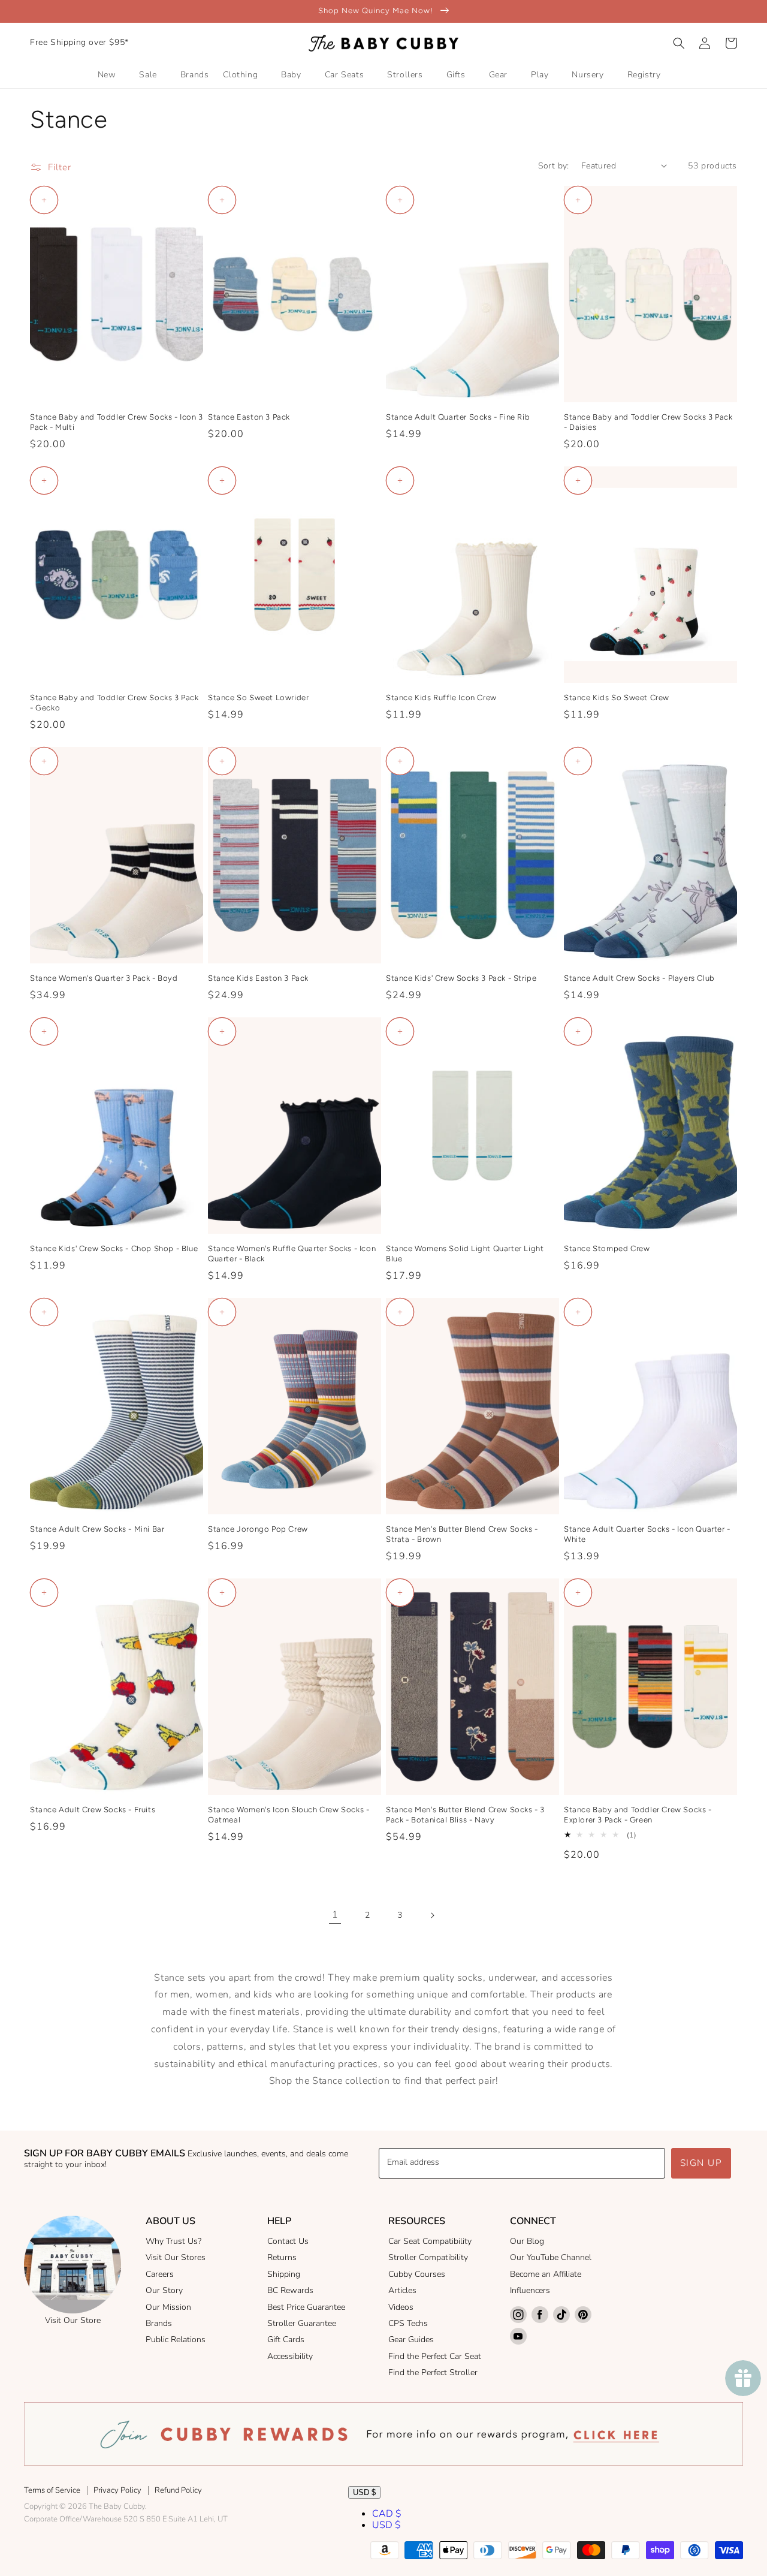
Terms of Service (52, 2490)
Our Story (164, 2290)
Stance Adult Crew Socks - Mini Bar (97, 1529)
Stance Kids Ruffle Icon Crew (441, 698)
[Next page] (432, 1915)
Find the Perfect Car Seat (435, 2356)
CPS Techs (408, 2323)
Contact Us (288, 2241)
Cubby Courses (417, 2274)
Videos (401, 2307)
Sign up (701, 2163)
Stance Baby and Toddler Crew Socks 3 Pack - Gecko (114, 703)
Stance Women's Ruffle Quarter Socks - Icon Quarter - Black (292, 1254)
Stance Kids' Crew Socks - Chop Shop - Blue (114, 1248)
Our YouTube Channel (551, 2257)
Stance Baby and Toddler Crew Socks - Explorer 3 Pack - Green (638, 1815)
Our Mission (168, 2307)
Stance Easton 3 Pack (249, 417)
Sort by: (554, 166)
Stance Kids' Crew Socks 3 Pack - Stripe (461, 978)
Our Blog (527, 2241)
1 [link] (335, 1915)
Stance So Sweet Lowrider (258, 698)
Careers (160, 2274)
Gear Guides (411, 2340)
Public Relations (176, 2340)
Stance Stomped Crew (607, 1248)
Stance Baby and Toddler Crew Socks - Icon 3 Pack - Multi (117, 422)
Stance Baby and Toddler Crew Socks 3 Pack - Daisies (648, 422)
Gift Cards (286, 2340)
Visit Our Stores (176, 2257)
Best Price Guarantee (306, 2307)
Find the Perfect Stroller (433, 2372)
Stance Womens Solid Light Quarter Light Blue (465, 1254)
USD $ (364, 2492)
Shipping (284, 2274)
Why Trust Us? (173, 2241)
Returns (282, 2257)
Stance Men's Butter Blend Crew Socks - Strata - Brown (462, 1534)
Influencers (530, 2290)
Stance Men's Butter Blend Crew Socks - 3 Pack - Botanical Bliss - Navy (465, 1815)
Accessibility (290, 2356)
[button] (679, 43)
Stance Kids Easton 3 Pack (258, 978)
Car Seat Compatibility (430, 2241)
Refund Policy (178, 2490)
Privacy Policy (117, 2490)
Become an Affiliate (546, 2274)
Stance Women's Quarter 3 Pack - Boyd (104, 978)
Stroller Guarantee (302, 2323)
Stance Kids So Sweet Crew (617, 698)
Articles (402, 2290)
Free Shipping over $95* (79, 42)
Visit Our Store (73, 2320)
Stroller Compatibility (428, 2257)
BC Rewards (290, 2290)
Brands (159, 2323)
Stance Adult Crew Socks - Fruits (93, 1810)
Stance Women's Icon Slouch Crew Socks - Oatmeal (289, 1815)
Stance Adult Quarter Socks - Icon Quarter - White (647, 1534)
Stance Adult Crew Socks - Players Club (639, 978)
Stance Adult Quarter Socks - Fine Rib (458, 417)
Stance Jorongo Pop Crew (258, 1529)
